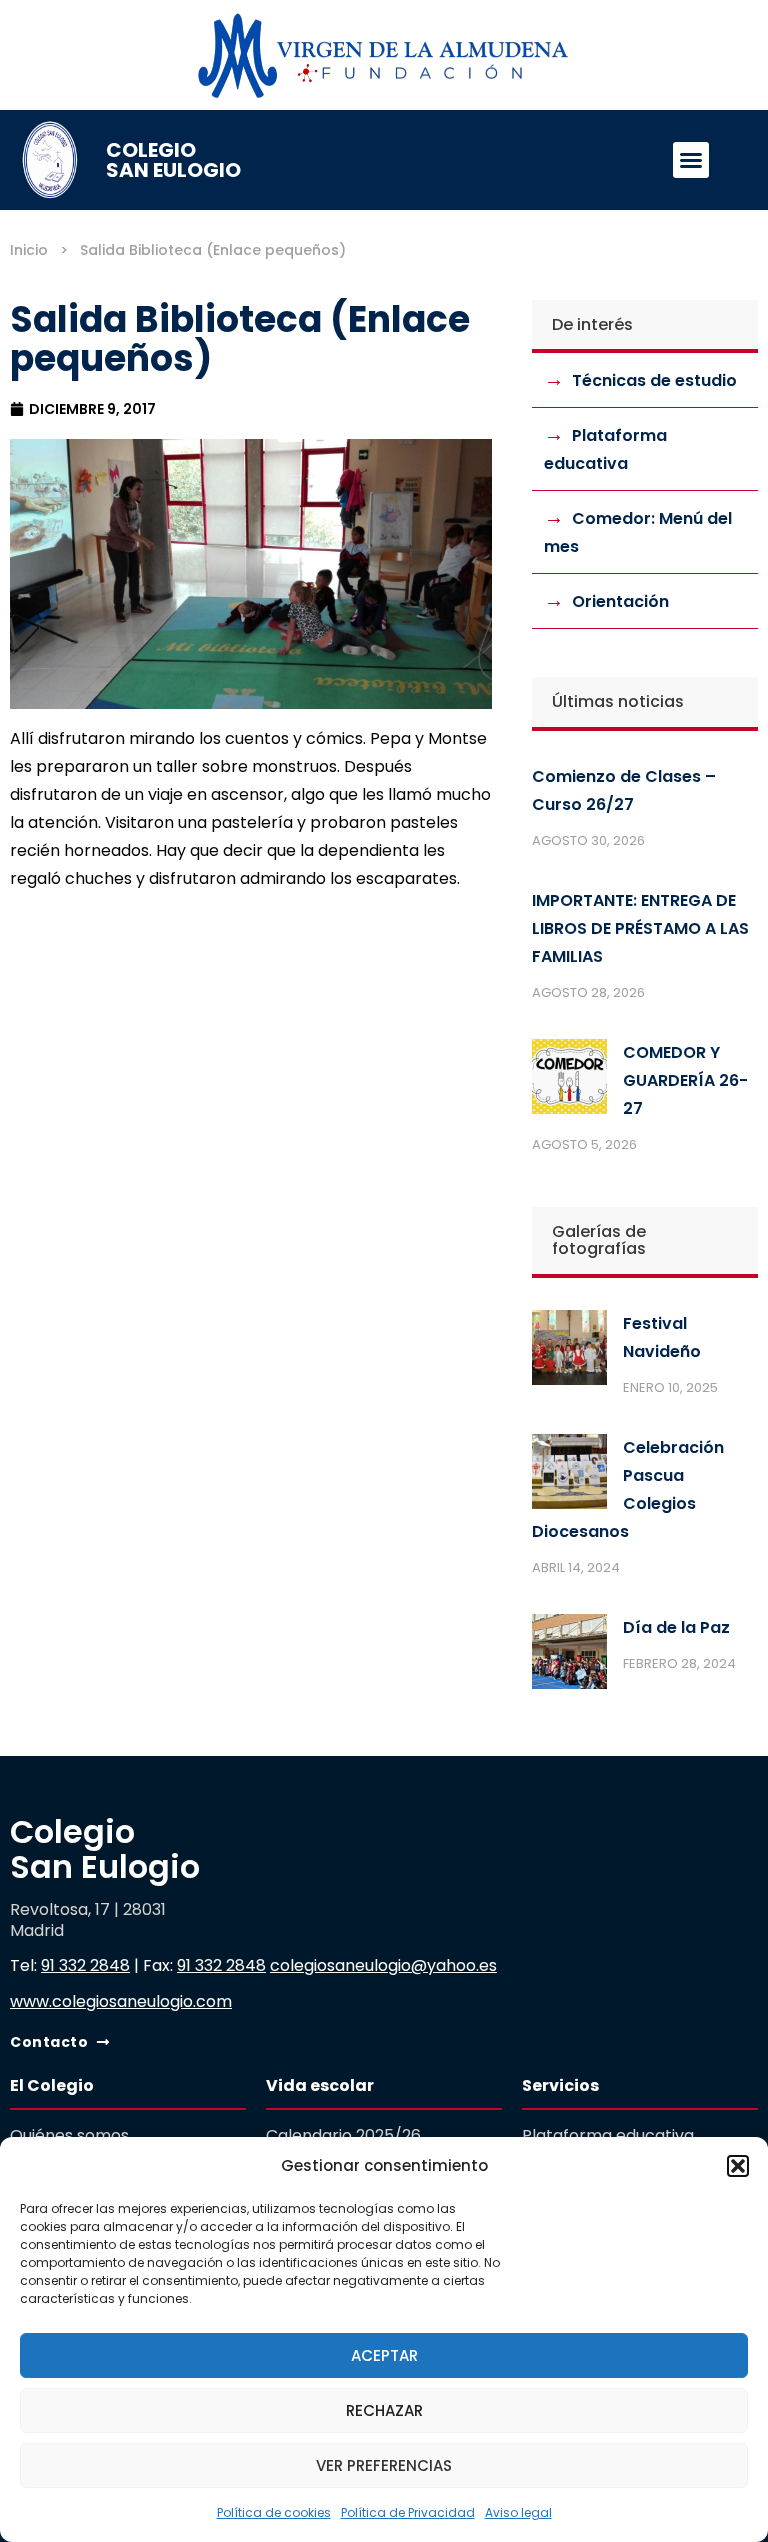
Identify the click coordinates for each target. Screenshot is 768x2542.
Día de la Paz (676, 1627)
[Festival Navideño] (569, 1352)
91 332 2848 (85, 1965)
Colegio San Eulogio (173, 160)
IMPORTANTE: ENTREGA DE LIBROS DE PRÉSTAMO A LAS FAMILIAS (640, 928)
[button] (738, 2166)
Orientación (620, 601)
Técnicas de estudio (654, 380)
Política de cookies (274, 2512)
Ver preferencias (384, 2465)
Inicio (29, 250)
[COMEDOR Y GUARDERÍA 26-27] (569, 1081)
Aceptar (384, 2355)
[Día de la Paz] (569, 1656)
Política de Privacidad (408, 2512)
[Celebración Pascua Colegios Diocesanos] (569, 1476)
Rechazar (384, 2410)
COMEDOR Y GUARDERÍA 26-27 (685, 1080)
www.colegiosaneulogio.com (121, 2001)
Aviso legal (518, 2512)
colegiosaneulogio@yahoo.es (383, 1965)
